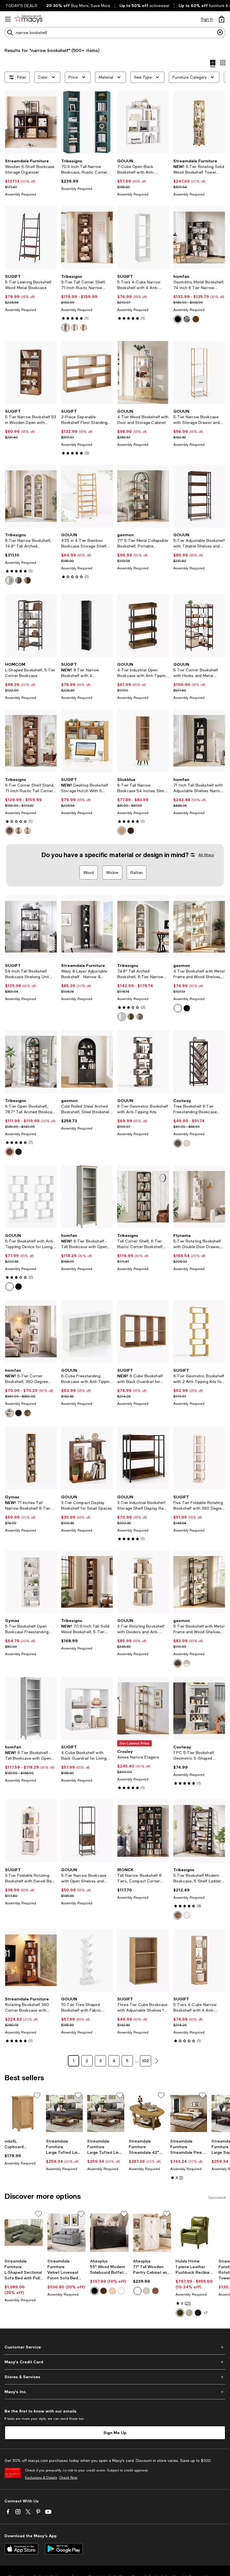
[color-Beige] (189, 2313)
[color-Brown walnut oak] (155, 2291)
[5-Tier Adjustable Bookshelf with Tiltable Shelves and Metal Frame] (199, 496)
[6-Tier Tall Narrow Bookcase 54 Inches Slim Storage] (143, 741)
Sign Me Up (115, 2433)
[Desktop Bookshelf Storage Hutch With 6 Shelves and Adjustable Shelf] (87, 741)
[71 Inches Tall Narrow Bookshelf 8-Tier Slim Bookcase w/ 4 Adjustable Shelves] (31, 1458)
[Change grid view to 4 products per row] (213, 63)
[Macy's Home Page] (28, 19)
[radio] (66, 328)
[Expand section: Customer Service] (115, 2347)
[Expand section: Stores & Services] (115, 2377)
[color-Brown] (84, 328)
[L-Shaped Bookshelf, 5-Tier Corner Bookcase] (31, 625)
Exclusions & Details (41, 2478)
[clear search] (220, 33)
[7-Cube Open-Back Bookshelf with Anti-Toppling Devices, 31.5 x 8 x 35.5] (143, 122)
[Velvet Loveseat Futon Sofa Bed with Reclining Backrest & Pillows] (67, 2233)
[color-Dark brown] (66, 328)
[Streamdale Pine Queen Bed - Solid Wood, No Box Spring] (189, 2113)
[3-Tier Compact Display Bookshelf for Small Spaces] (87, 1458)
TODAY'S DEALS (21, 6)
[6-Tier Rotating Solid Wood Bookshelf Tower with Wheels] (199, 122)
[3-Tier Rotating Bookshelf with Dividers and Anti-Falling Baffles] (143, 1582)
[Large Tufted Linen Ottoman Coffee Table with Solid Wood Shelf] (65, 2113)
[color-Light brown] (19, 831)
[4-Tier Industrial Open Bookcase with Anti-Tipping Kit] (143, 625)
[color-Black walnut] (104, 2291)
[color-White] (187, 319)
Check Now (68, 2478)
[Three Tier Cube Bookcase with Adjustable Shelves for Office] (143, 1960)
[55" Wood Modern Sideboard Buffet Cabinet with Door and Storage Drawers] (109, 2233)
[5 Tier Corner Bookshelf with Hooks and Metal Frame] (199, 625)
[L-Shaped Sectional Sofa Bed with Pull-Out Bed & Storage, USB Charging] (24, 2233)
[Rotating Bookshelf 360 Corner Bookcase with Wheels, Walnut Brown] (31, 1960)
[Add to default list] (37, 2095)
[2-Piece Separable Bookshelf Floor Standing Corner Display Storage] (87, 372)
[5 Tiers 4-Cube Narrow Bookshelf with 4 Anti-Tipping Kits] (143, 237)
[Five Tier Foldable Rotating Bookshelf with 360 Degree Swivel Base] (199, 1458)
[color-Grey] (19, 580)
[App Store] (21, 2549)
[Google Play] (64, 2549)
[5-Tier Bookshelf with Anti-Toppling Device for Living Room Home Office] (31, 1197)
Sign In (207, 19)
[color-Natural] (75, 328)
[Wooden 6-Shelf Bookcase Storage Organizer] (31, 122)
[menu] (8, 19)
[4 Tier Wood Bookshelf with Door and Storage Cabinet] (143, 372)
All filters (206, 855)
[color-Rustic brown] (27, 580)
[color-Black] (178, 319)
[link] (31, 178)
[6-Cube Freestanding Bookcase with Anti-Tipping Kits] (87, 1332)
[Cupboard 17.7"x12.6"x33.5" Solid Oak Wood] (23, 2113)
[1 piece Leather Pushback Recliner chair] (195, 2233)
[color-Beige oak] (146, 2291)
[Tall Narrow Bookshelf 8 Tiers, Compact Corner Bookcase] (143, 1831)
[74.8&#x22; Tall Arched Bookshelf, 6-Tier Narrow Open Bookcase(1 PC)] (143, 927)
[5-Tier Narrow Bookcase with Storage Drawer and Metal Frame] (199, 372)
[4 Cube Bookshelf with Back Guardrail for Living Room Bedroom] (87, 1708)
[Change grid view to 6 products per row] (223, 63)
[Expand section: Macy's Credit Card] (115, 2362)
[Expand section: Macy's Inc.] (115, 2392)
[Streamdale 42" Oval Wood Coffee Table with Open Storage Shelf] (147, 2113)
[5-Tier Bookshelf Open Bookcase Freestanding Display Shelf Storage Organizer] (31, 1582)
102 (145, 2061)
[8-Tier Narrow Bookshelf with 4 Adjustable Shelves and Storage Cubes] (87, 625)
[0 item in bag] (222, 19)
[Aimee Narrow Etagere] (143, 1708)
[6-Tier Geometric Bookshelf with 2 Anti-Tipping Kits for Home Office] (199, 1332)
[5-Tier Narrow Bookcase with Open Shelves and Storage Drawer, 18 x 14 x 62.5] (87, 1831)
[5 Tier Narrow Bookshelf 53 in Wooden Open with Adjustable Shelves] (31, 372)
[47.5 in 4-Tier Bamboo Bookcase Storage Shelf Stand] (87, 496)
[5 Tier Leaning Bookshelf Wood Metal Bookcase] (31, 237)
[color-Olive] (180, 2313)
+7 (206, 2313)
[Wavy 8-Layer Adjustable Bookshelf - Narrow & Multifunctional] (87, 927)
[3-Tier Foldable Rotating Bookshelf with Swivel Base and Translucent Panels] (31, 1831)
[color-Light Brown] (122, 831)
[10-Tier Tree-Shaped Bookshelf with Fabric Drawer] (87, 1960)
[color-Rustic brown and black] (178, 1915)
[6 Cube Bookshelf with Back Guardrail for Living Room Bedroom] (143, 1332)
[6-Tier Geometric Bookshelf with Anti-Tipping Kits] (143, 1062)
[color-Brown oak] (112, 2291)
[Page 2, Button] (157, 2061)
